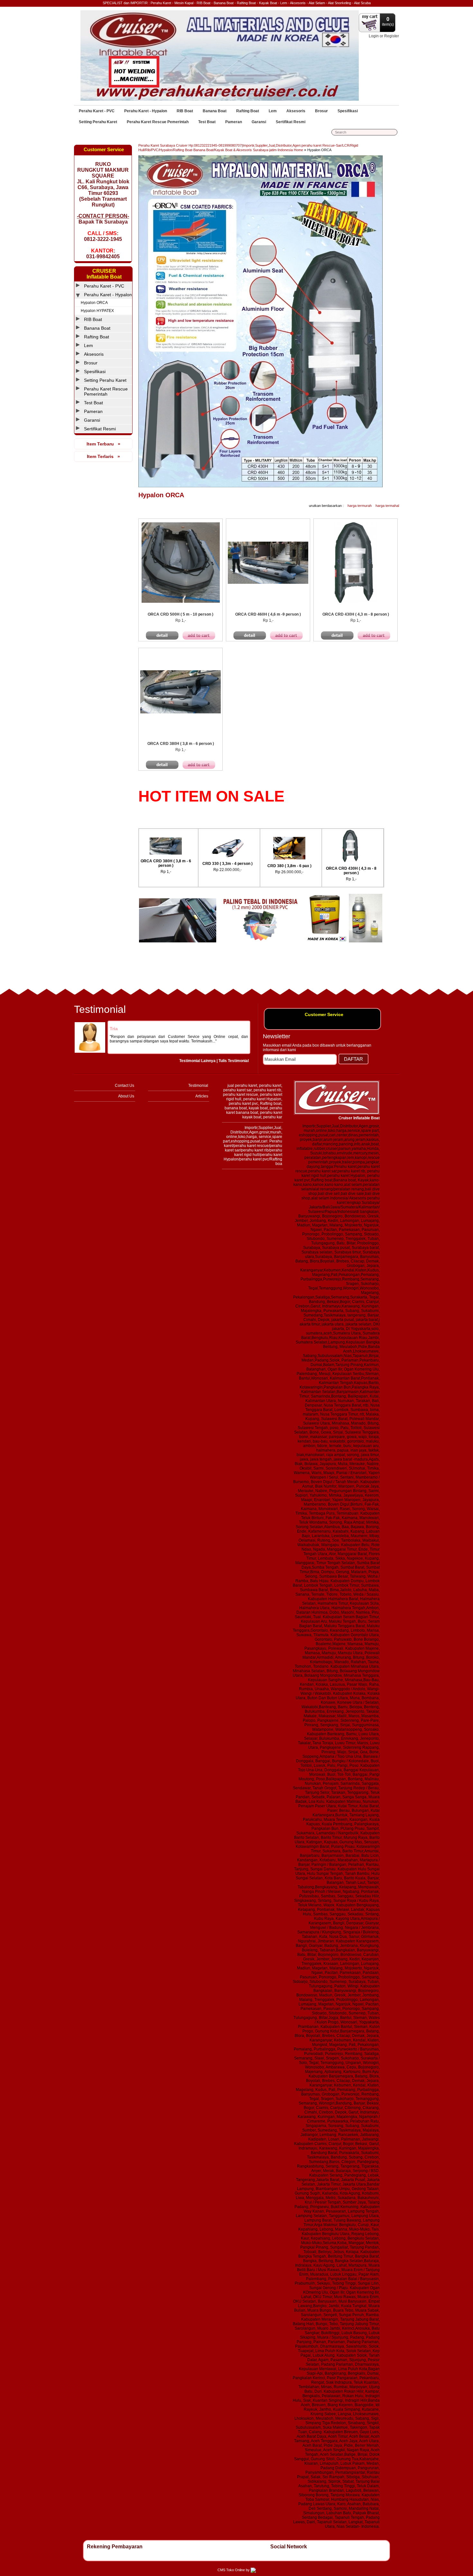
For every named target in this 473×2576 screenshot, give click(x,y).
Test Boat (207, 122)
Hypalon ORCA (319, 150)
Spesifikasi (348, 111)
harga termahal (387, 506)
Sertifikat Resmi (291, 122)
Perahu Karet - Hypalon (146, 111)
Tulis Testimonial (234, 1061)
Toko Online (236, 2570)
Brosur (321, 111)
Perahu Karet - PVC (97, 111)
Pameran (234, 122)
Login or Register (384, 36)
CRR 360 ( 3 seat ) (213, 864)
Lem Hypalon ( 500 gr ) (151, 871)
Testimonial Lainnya (197, 1061)
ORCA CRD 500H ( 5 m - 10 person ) (336, 871)
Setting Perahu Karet (98, 122)
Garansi (259, 122)
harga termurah (360, 506)
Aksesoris (296, 111)
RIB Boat (185, 111)
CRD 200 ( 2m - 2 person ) (274, 864)
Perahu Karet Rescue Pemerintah (158, 122)
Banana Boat (215, 111)
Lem (273, 111)
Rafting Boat (248, 111)
